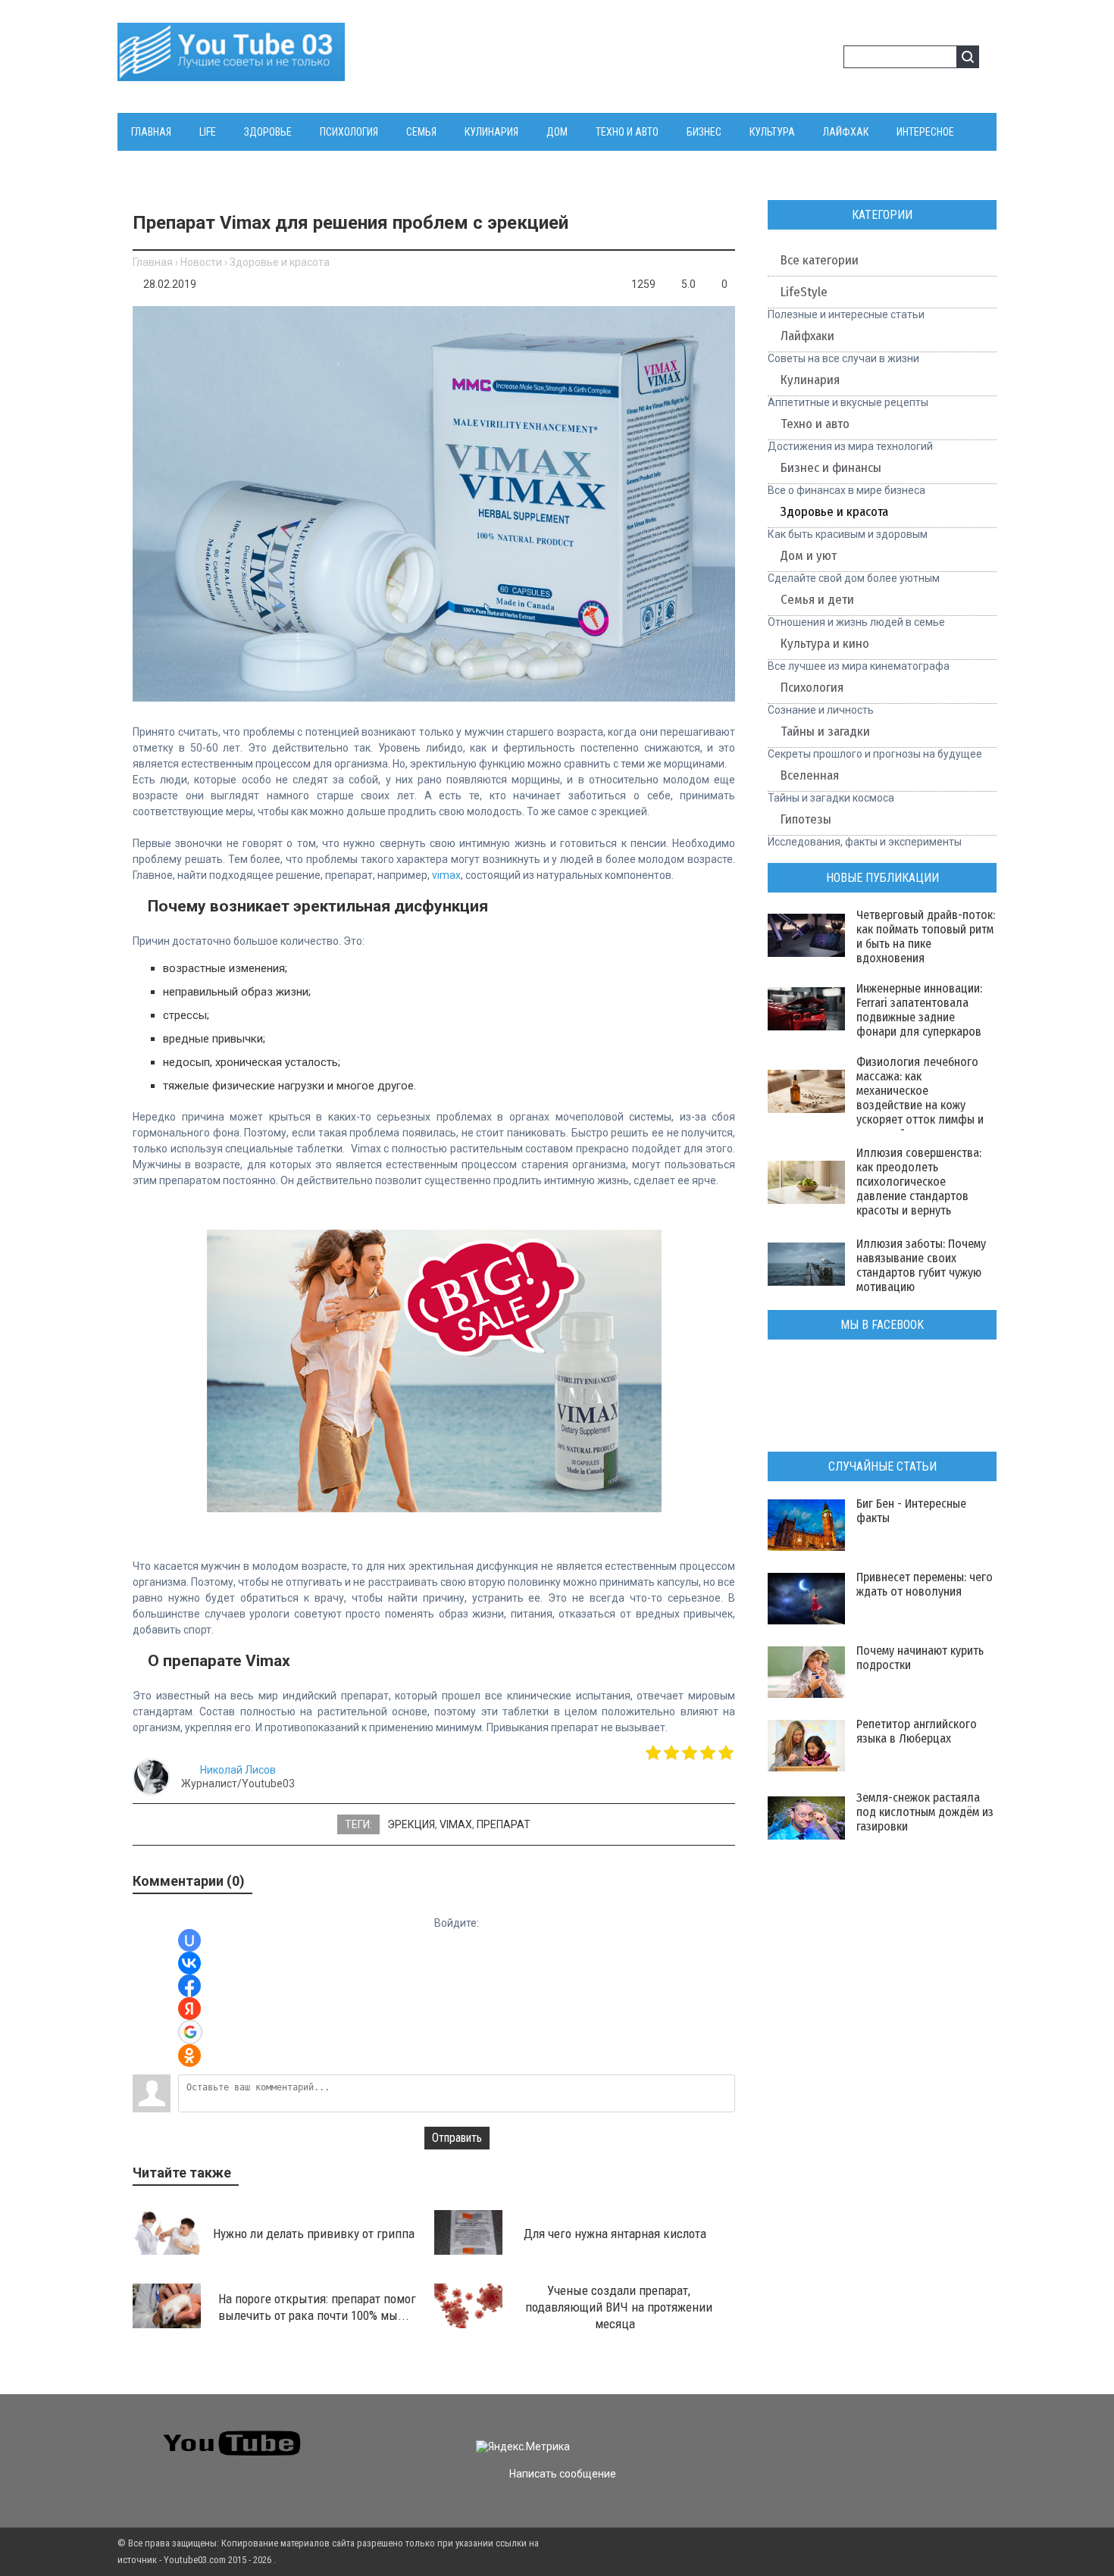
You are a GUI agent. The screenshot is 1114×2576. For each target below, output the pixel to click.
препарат (504, 1824)
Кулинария (810, 380)
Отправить (457, 2138)
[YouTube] (870, 2434)
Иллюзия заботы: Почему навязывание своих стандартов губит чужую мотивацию (921, 1265)
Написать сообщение (563, 2474)
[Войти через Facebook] (189, 1986)
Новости (201, 262)
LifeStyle (804, 292)
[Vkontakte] (789, 2434)
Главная (153, 262)
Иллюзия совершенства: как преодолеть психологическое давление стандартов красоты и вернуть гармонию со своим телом (919, 1196)
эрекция (411, 1824)
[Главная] (231, 72)
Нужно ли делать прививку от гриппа (314, 2234)
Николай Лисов (238, 1770)
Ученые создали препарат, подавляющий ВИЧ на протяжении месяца (619, 2307)
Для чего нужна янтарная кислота (615, 2234)
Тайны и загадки (825, 732)
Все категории (820, 260)
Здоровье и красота (280, 262)
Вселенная (810, 775)
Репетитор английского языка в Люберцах (917, 1731)
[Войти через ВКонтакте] (189, 1963)
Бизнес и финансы (831, 468)
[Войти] (803, 59)
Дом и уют (809, 556)
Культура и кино (825, 644)
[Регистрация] (827, 59)
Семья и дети (817, 600)
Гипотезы (806, 819)
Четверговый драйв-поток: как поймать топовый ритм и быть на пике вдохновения (926, 936)
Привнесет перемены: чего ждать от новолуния (925, 1584)
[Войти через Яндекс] (189, 2009)
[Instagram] (898, 2434)
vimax (446, 875)
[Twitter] (816, 2434)
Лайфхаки (807, 336)
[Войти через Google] (190, 2032)
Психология (812, 688)
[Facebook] (843, 2434)
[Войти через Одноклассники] (189, 2055)
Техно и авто (815, 424)
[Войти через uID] (189, 1940)
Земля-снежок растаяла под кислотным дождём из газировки (925, 1812)
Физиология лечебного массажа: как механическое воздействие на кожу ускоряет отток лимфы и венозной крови (920, 1098)
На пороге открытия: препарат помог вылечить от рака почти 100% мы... (318, 2307)
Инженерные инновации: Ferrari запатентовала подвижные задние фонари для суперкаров (919, 1010)
